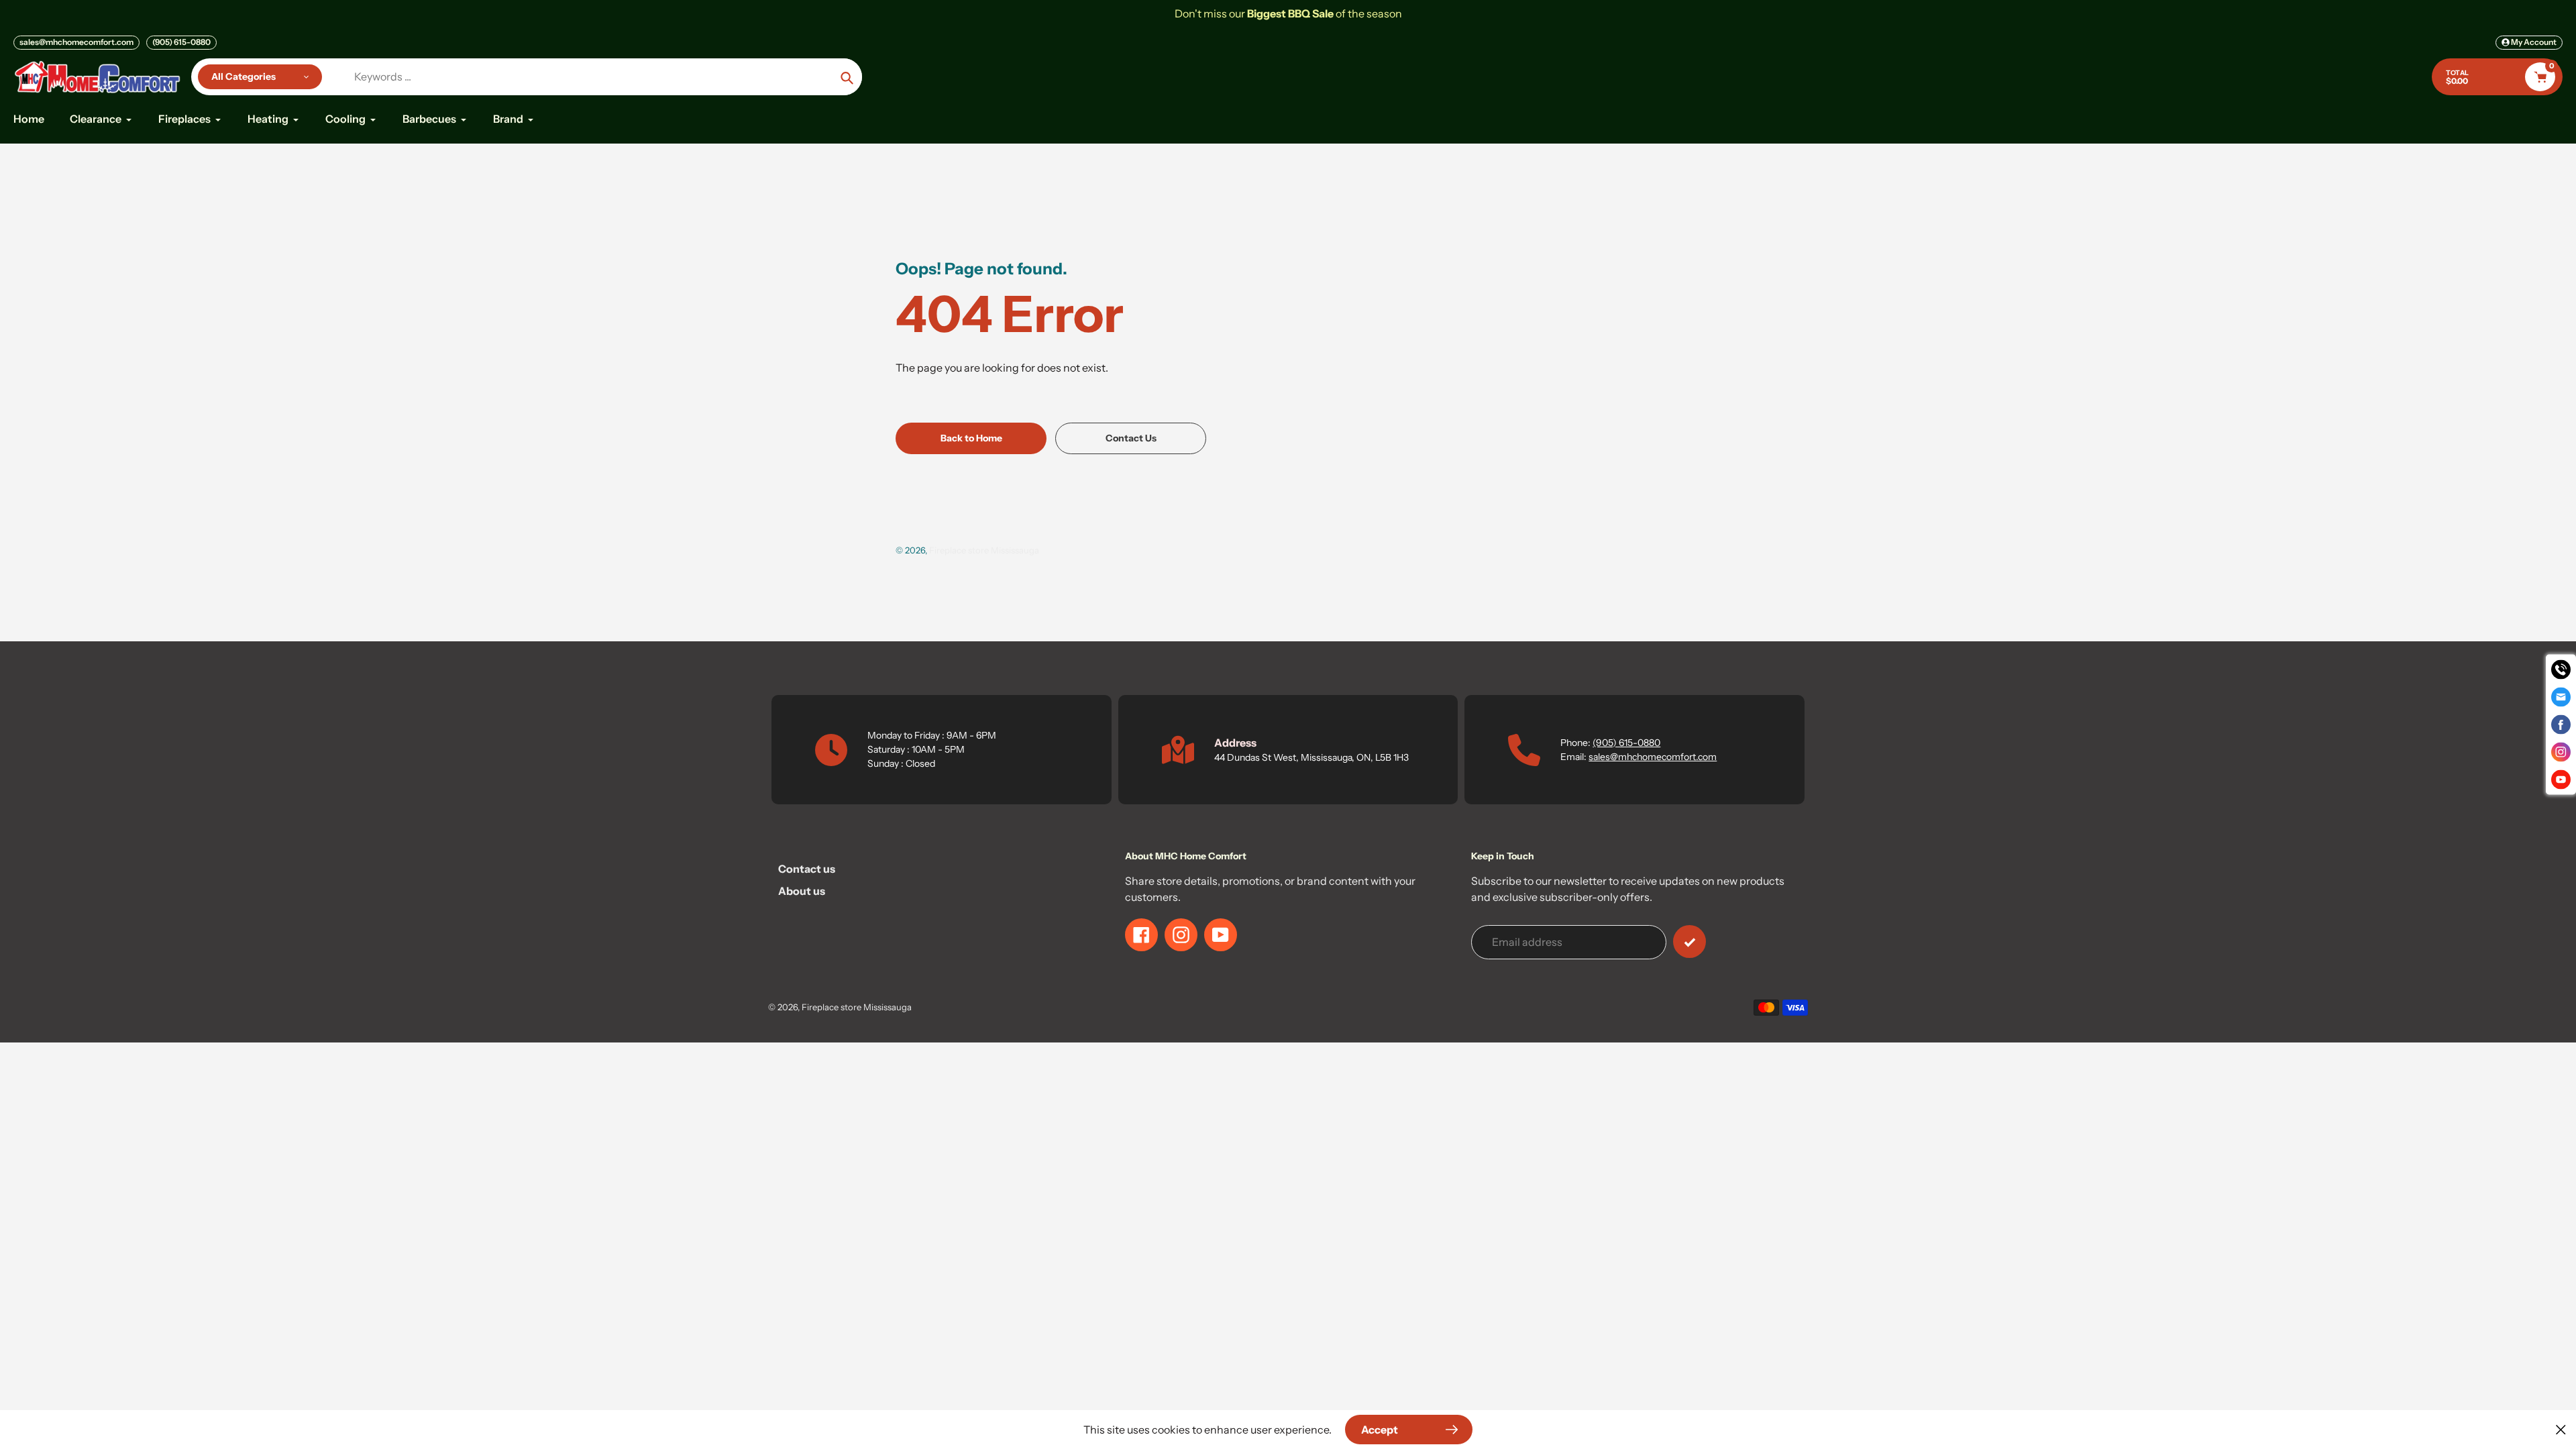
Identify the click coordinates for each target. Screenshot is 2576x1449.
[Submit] (1689, 942)
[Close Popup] (2561, 1429)
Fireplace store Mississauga (984, 550)
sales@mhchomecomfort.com (76, 42)
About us (802, 891)
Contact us (807, 869)
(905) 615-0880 (181, 42)
